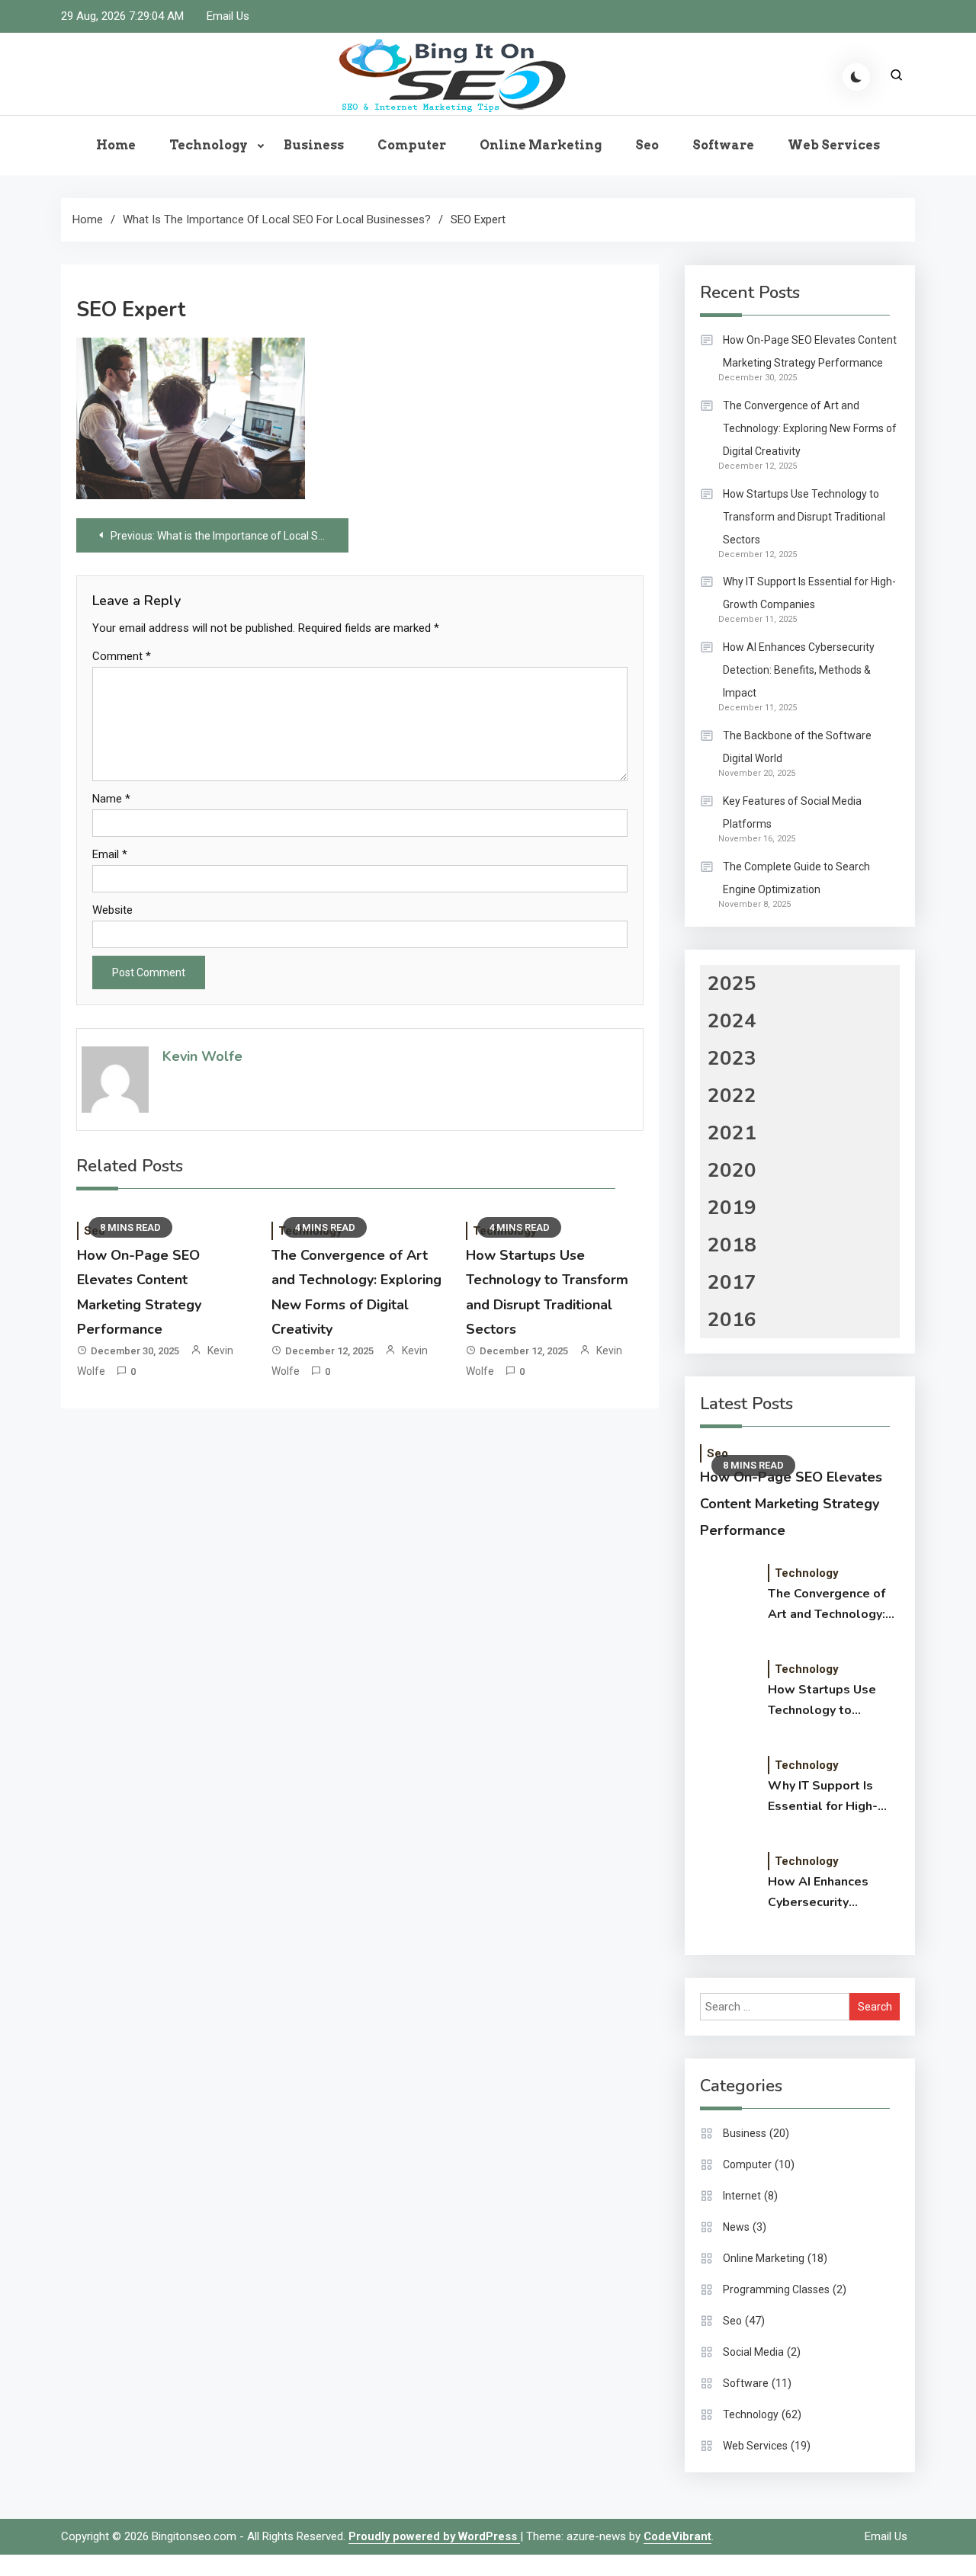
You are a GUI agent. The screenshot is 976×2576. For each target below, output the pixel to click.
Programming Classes (776, 2289)
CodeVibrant (677, 2536)
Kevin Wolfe (202, 1056)
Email (110, 854)
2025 (732, 984)
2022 (732, 1096)
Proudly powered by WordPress (434, 2536)
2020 (732, 1170)
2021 (732, 1133)
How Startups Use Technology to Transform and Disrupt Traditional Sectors (804, 517)
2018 (732, 1245)
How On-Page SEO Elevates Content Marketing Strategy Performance (810, 351)
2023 (732, 1058)
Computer (412, 145)
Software (723, 145)
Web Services (834, 145)
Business (314, 145)
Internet (742, 2196)
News (736, 2227)
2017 (732, 1282)
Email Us (228, 16)
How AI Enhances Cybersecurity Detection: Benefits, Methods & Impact (799, 670)
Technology (209, 145)
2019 (732, 1208)
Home (116, 145)
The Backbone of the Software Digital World (797, 747)
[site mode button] (856, 77)
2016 (732, 1320)
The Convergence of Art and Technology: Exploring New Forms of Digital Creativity (810, 428)
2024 (732, 1021)
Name (111, 799)
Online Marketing (541, 145)
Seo (647, 145)
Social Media (753, 2352)
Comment (122, 656)
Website (112, 910)
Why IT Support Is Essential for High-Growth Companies (809, 593)
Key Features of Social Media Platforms (792, 812)
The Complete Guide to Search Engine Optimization (796, 878)
